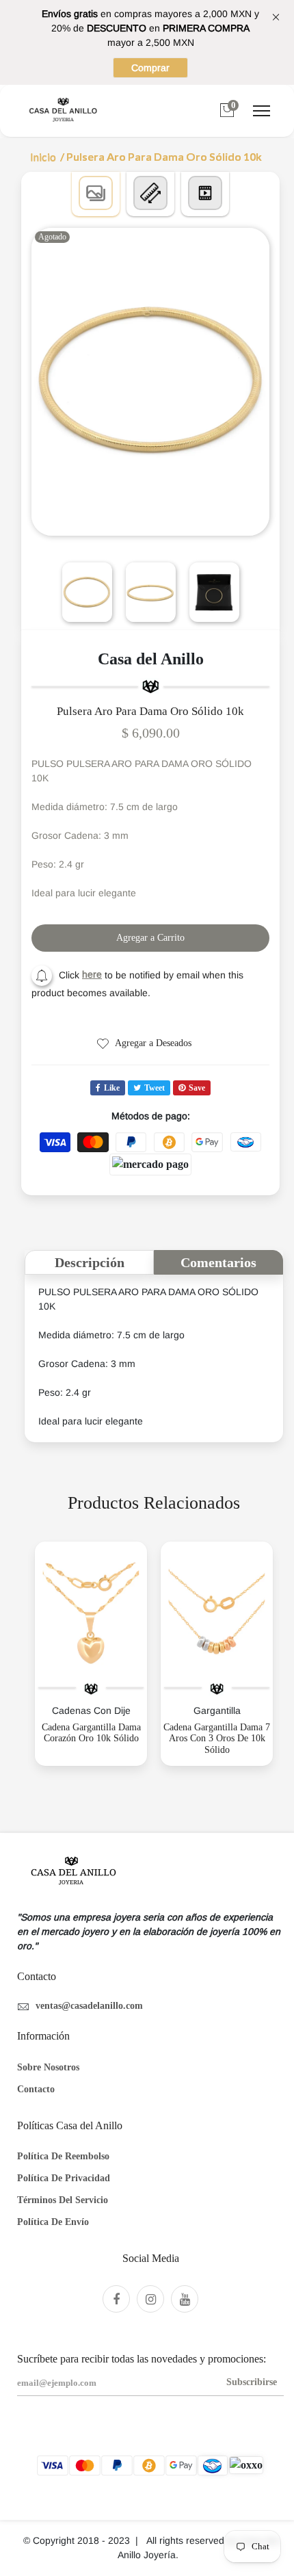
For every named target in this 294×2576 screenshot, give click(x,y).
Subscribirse (252, 2382)
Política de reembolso (63, 2156)
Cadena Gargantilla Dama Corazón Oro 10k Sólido (91, 1733)
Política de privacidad (64, 2178)
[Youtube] (185, 2299)
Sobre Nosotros (48, 2067)
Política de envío (53, 2222)
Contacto (36, 2089)
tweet (155, 1088)
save (197, 1088)
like (112, 1088)
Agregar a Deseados (152, 1043)
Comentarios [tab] (218, 1262)
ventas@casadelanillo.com (89, 2006)
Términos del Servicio (63, 2200)
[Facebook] (116, 2299)
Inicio (43, 157)
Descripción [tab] (90, 1262)
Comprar (150, 68)
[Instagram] (150, 2299)
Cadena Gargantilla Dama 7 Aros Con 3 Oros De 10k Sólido (217, 1739)
